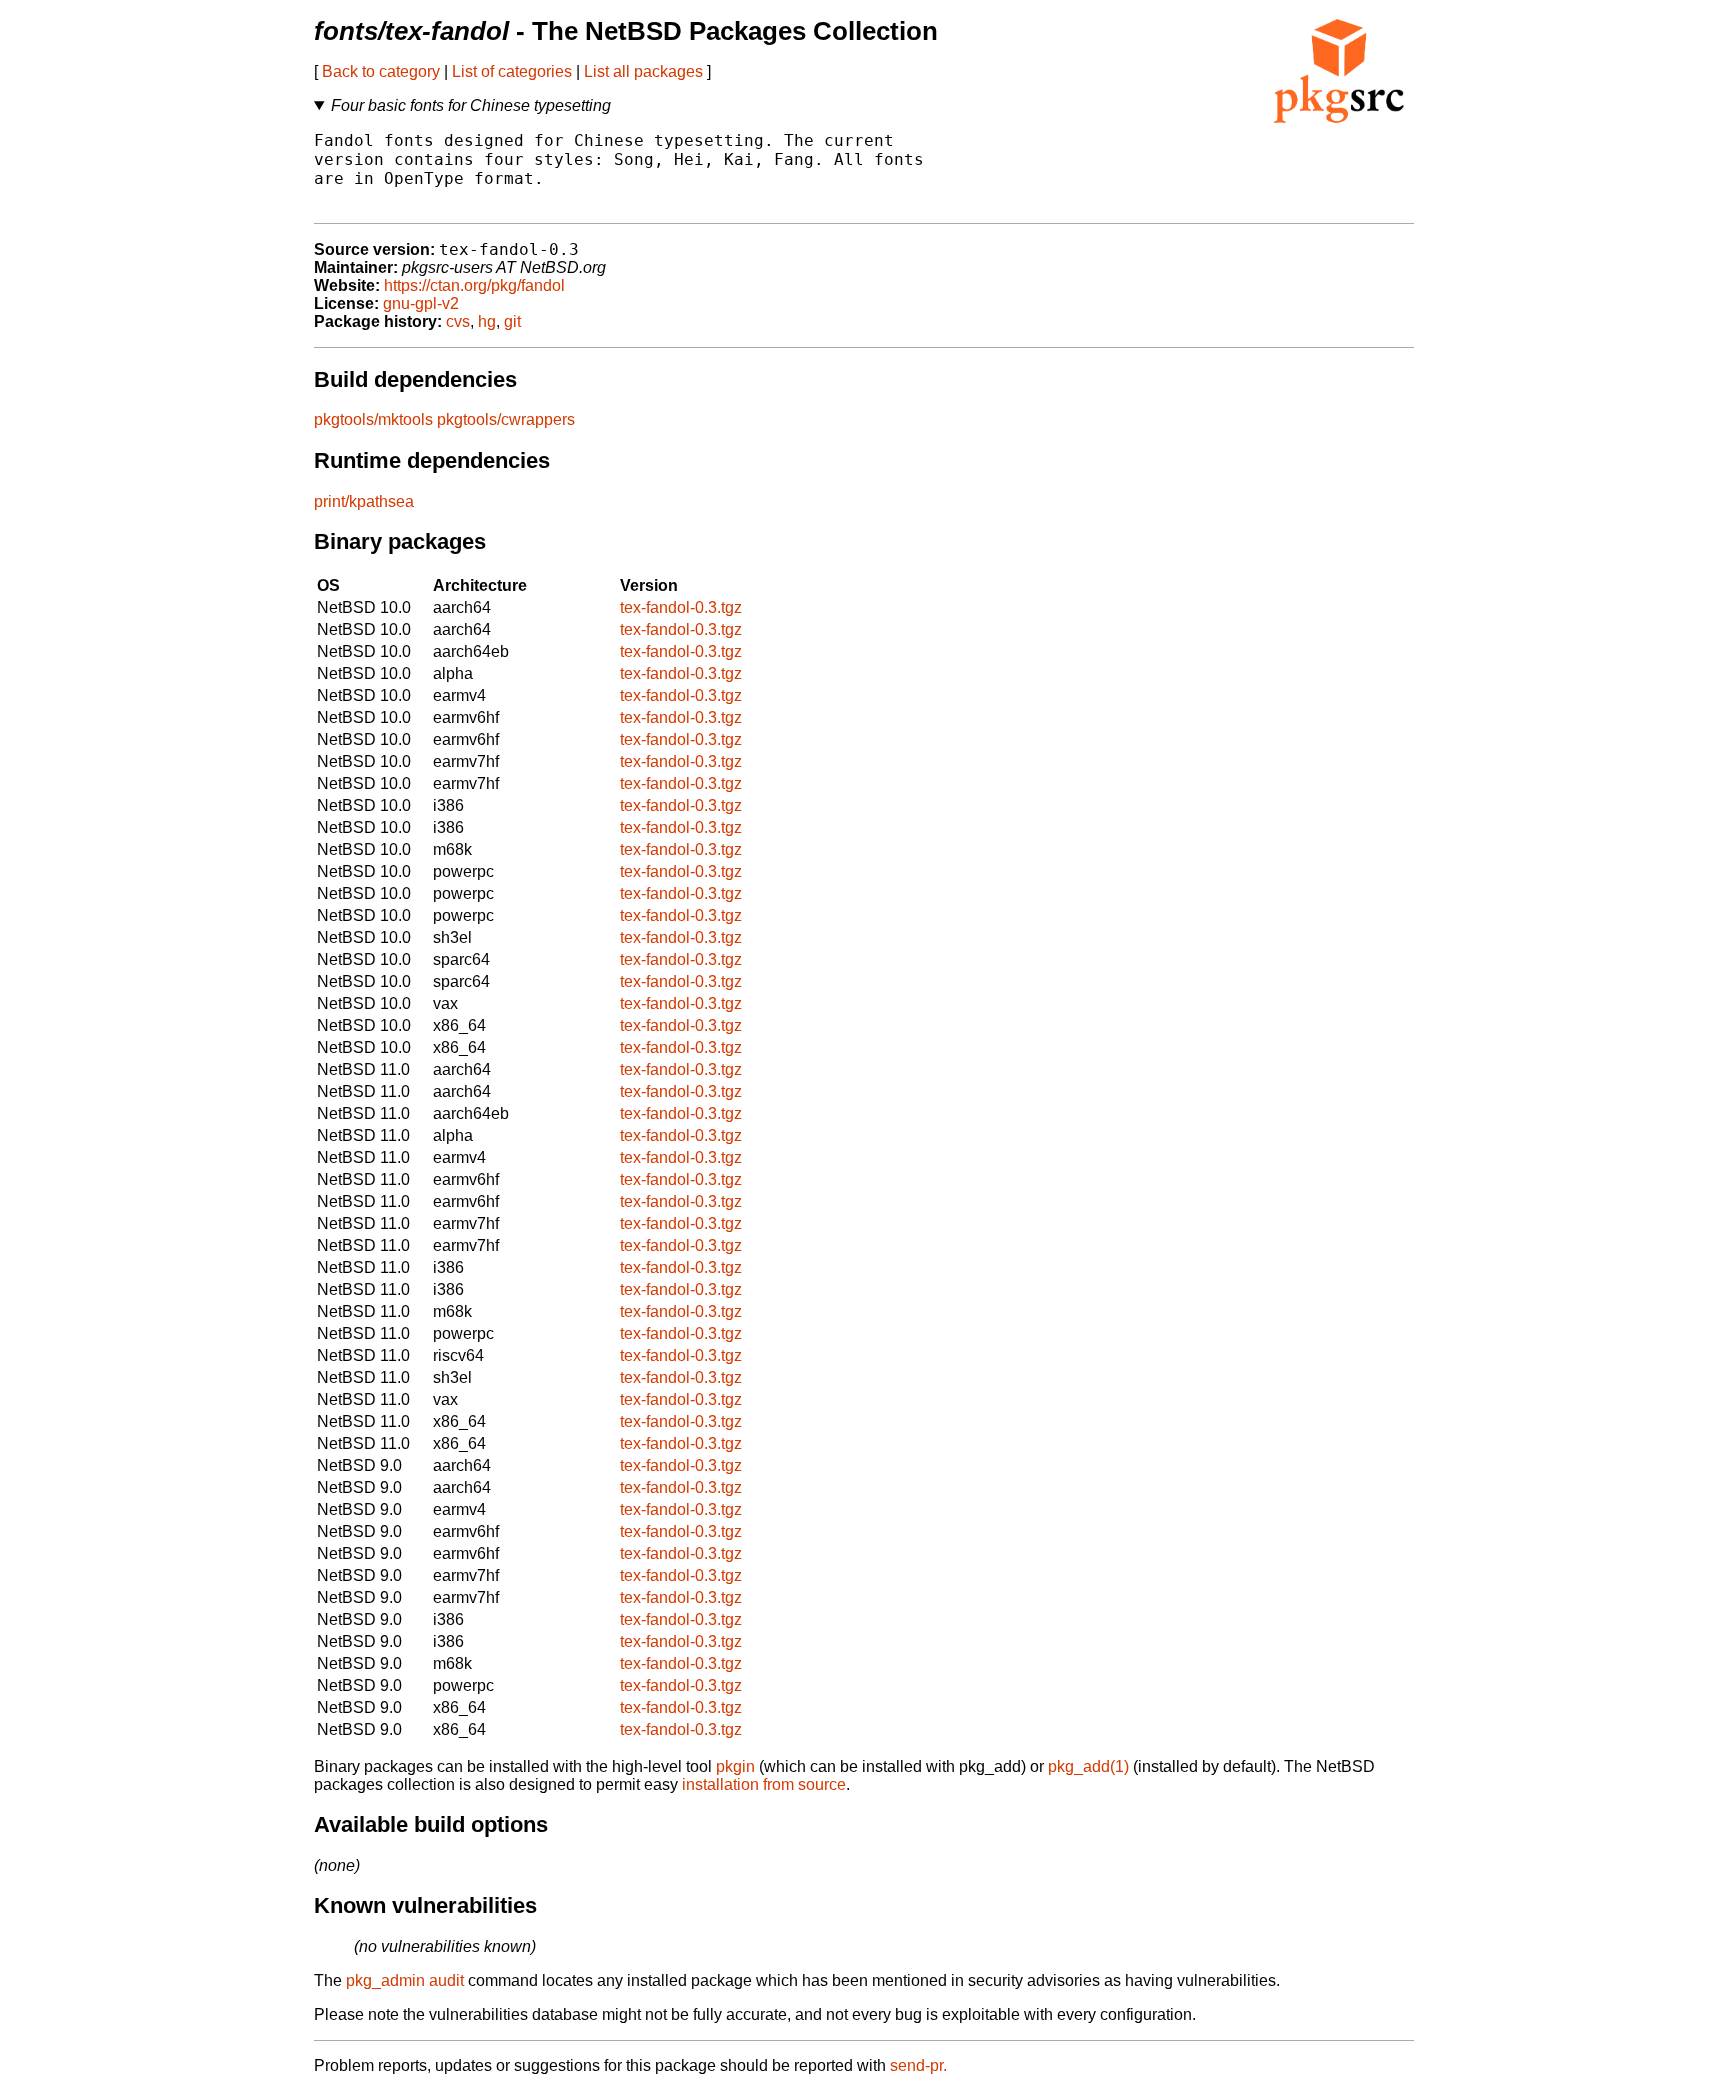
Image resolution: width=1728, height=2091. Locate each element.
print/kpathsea (364, 501)
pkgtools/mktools (373, 419)
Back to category (381, 71)
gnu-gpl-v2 (421, 303)
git (512, 321)
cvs (458, 321)
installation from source (764, 1784)
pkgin (735, 1766)
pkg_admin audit (405, 1980)
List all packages (643, 71)
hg (487, 321)
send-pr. (918, 2065)
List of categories (512, 71)
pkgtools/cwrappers (506, 419)
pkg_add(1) (1088, 1766)
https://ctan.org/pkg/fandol (474, 285)
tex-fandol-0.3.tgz (681, 607)
